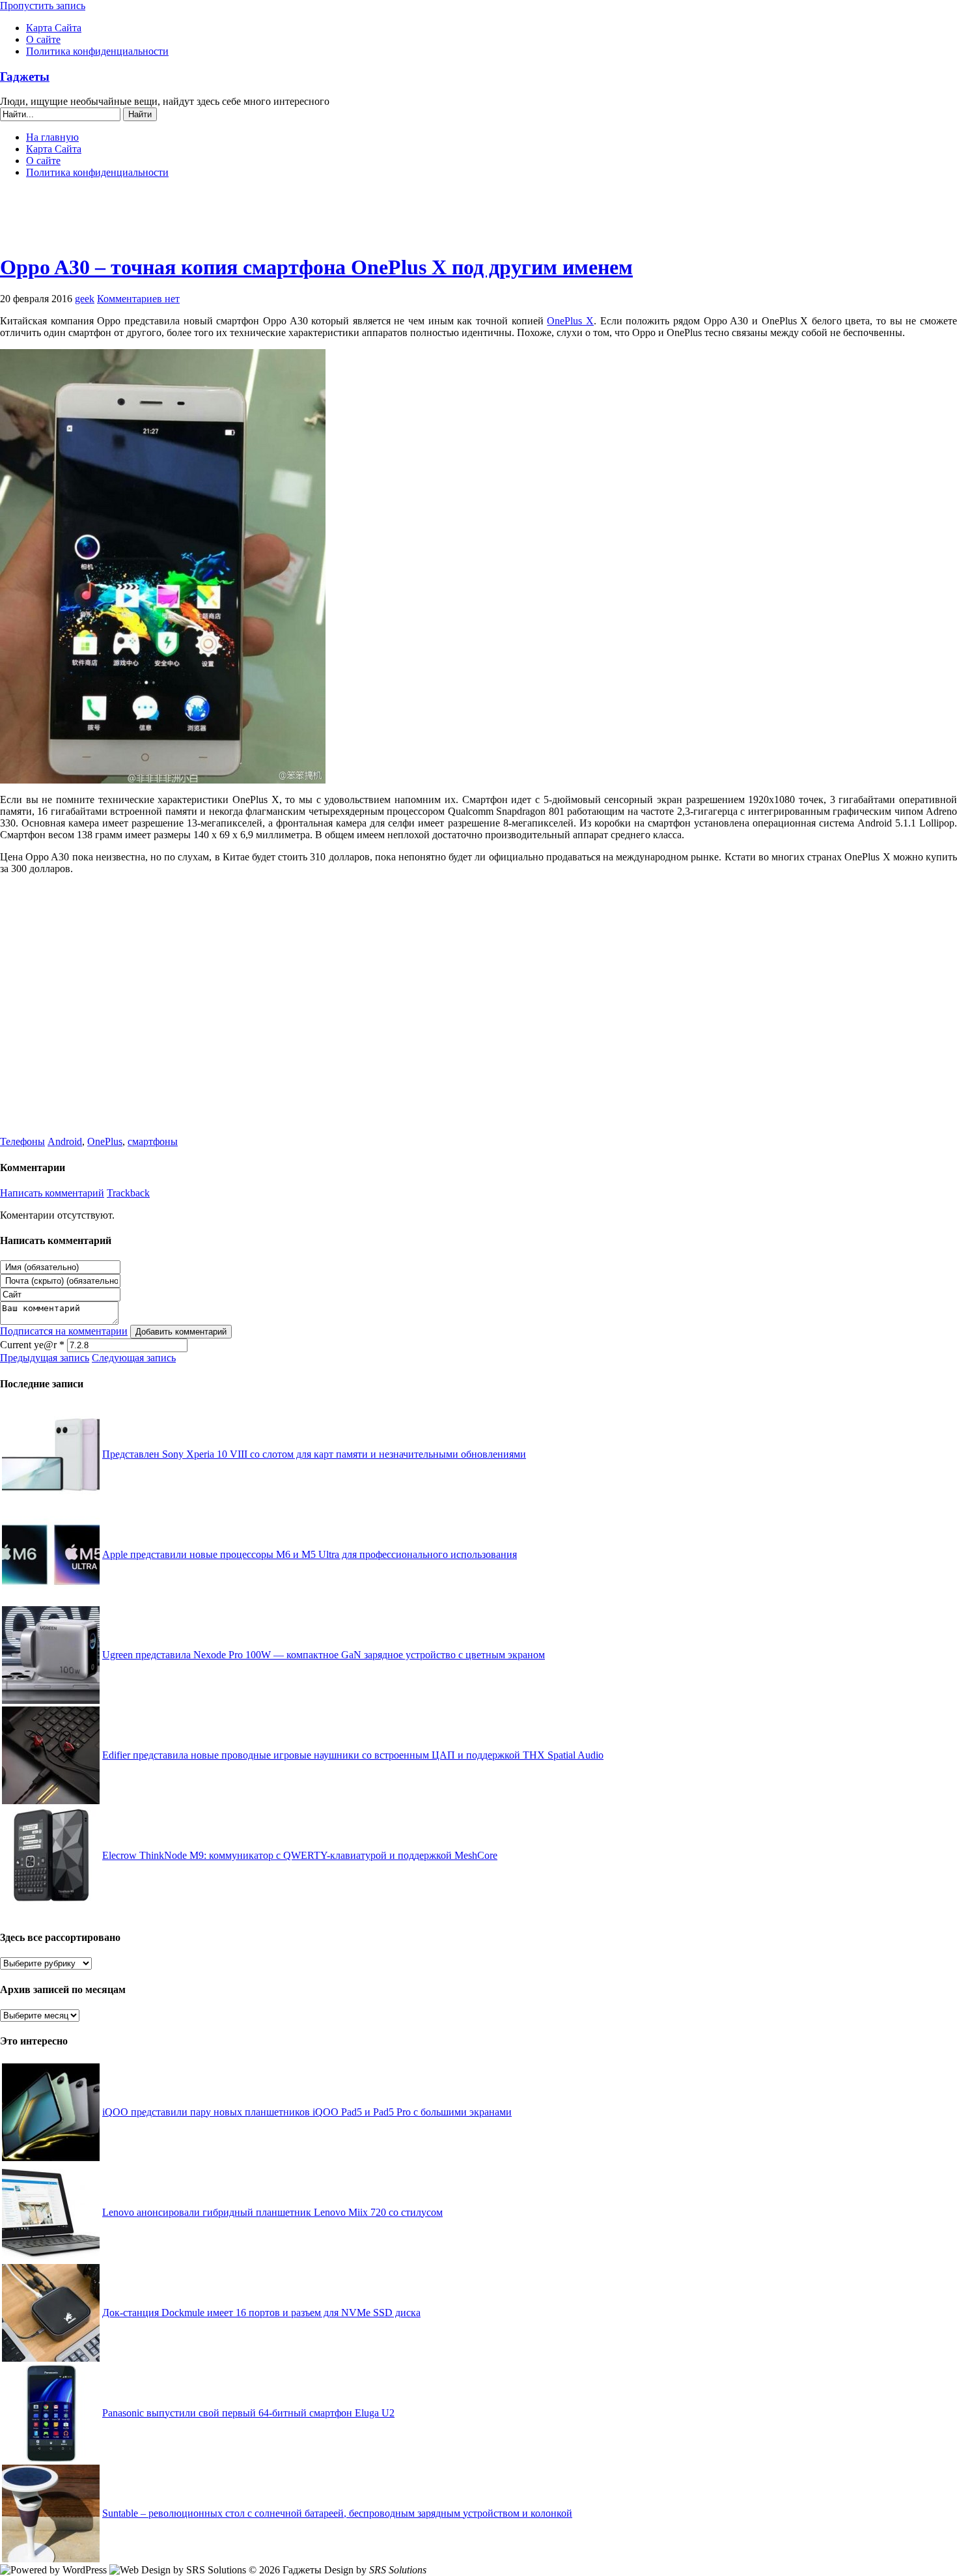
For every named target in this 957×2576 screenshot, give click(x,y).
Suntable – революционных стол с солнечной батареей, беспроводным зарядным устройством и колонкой (337, 2513)
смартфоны (153, 1141)
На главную (52, 137)
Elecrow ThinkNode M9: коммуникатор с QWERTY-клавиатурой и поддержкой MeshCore (300, 1855)
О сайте (43, 39)
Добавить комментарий (181, 1332)
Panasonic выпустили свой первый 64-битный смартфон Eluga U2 (248, 2413)
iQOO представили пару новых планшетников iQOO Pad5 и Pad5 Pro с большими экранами (307, 2112)
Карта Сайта (54, 28)
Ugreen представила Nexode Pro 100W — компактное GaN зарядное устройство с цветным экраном (324, 1655)
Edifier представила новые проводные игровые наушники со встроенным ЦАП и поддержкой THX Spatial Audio (353, 1755)
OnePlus (105, 1141)
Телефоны (22, 1141)
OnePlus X (570, 321)
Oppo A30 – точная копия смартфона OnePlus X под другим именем (316, 267)
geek (85, 299)
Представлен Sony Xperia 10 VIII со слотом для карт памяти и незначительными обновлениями (314, 1454)
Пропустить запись (43, 6)
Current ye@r (32, 1345)
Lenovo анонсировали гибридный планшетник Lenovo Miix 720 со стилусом (272, 2212)
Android (65, 1141)
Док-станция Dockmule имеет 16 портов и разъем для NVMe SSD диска (261, 2313)
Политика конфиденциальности (97, 51)
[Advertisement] (478, 221)
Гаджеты (25, 77)
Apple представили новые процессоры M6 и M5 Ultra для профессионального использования (310, 1554)
